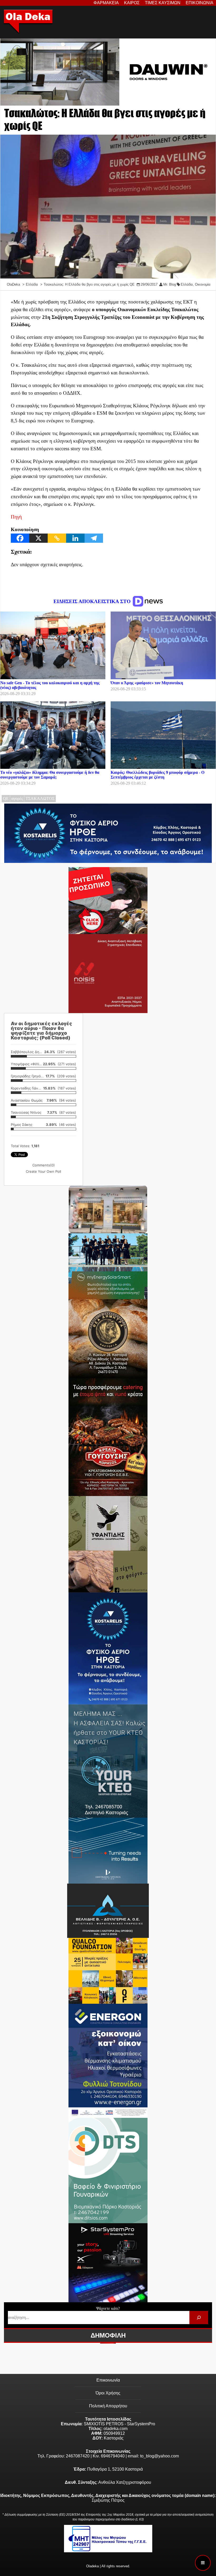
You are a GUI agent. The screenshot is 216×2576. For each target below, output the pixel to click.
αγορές (17, 798)
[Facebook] (20, 538)
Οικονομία (203, 284)
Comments (44, 1165)
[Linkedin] (75, 538)
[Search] (199, 2317)
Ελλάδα (187, 284)
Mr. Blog (170, 284)
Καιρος (132, 3)
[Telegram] (94, 538)
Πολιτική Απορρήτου (108, 2406)
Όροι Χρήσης (108, 2393)
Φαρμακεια (106, 3)
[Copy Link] (57, 538)
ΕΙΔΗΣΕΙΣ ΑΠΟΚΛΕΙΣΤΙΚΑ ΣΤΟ (93, 601)
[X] (38, 538)
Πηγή (16, 517)
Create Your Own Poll (43, 1171)
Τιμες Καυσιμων (163, 3)
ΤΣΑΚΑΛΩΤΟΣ (40, 798)
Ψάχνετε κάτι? (108, 2308)
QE (6, 798)
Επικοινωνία (108, 2380)
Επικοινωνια (200, 3)
